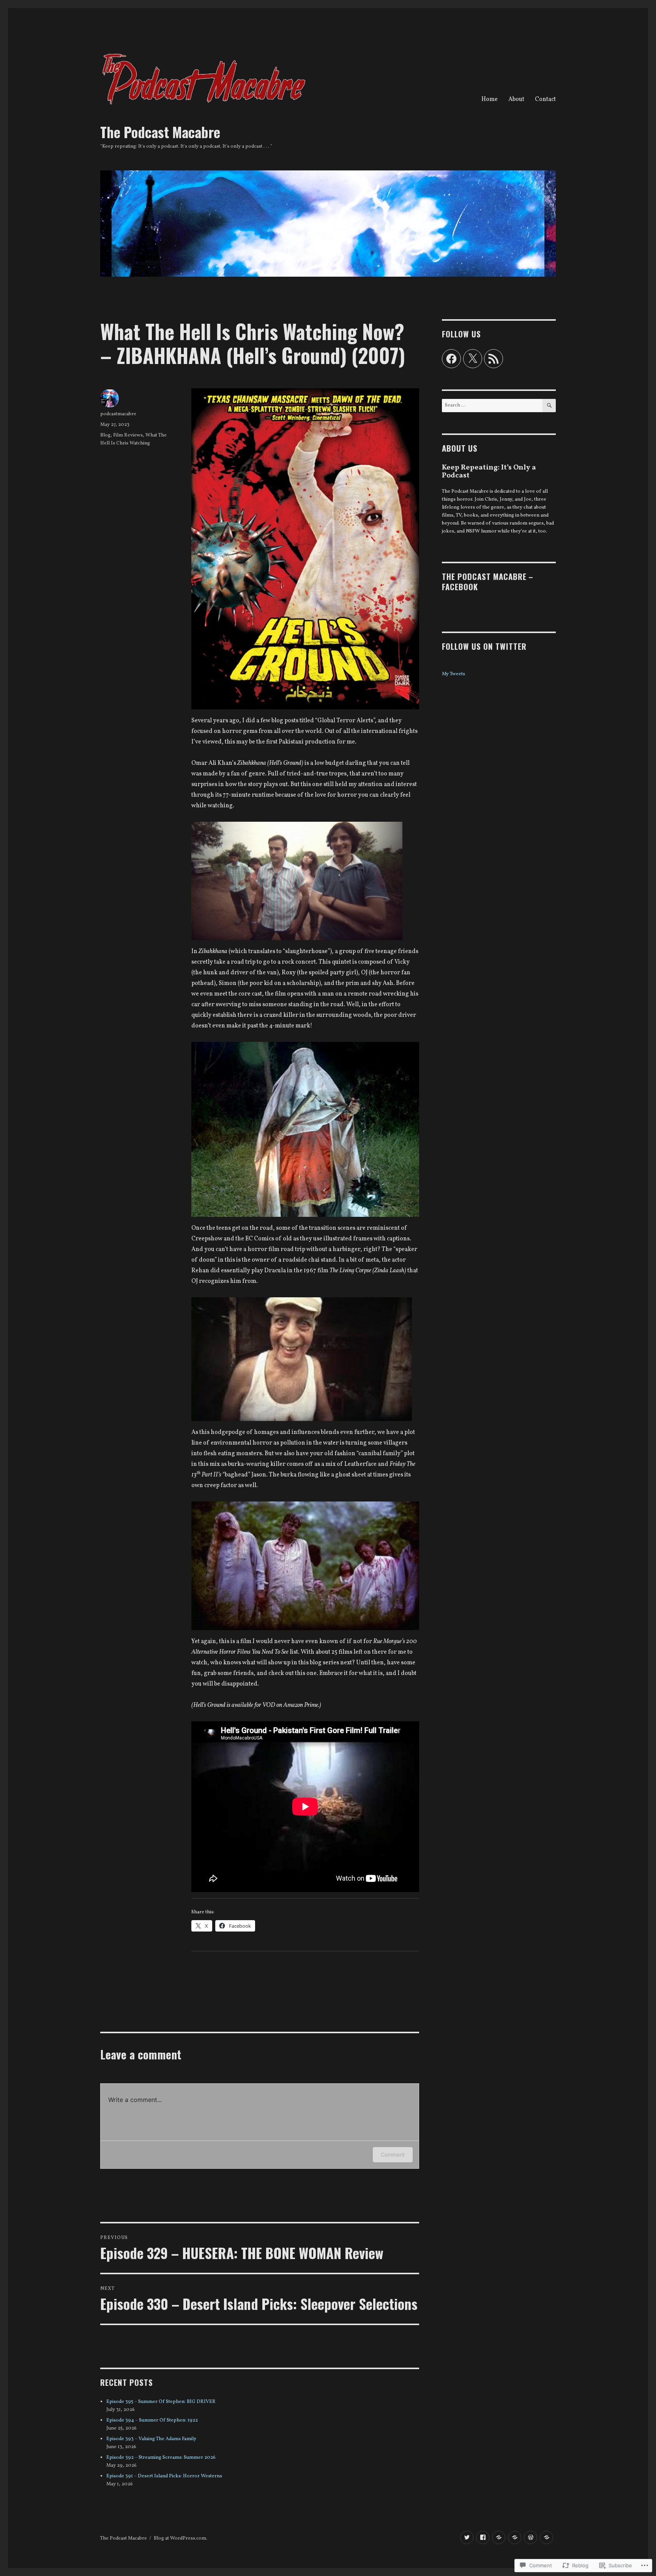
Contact (545, 99)
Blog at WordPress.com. (181, 2538)
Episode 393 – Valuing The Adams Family (151, 2439)
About (516, 99)
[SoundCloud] (546, 2537)
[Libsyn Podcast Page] (499, 2537)
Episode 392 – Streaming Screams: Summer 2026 (161, 2458)
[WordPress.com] (531, 2537)
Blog (105, 435)
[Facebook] (451, 359)
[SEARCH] (549, 406)
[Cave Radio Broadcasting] (515, 2537)
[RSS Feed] (494, 359)
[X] (473, 359)
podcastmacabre (118, 414)
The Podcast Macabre (160, 132)
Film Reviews (128, 435)
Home (490, 99)
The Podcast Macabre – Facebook (488, 581)
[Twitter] (467, 2537)
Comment (393, 2155)
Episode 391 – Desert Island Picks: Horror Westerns (164, 2476)
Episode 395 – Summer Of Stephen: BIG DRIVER (161, 2402)
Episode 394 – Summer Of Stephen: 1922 (152, 2420)
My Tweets (453, 674)
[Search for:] (492, 405)
